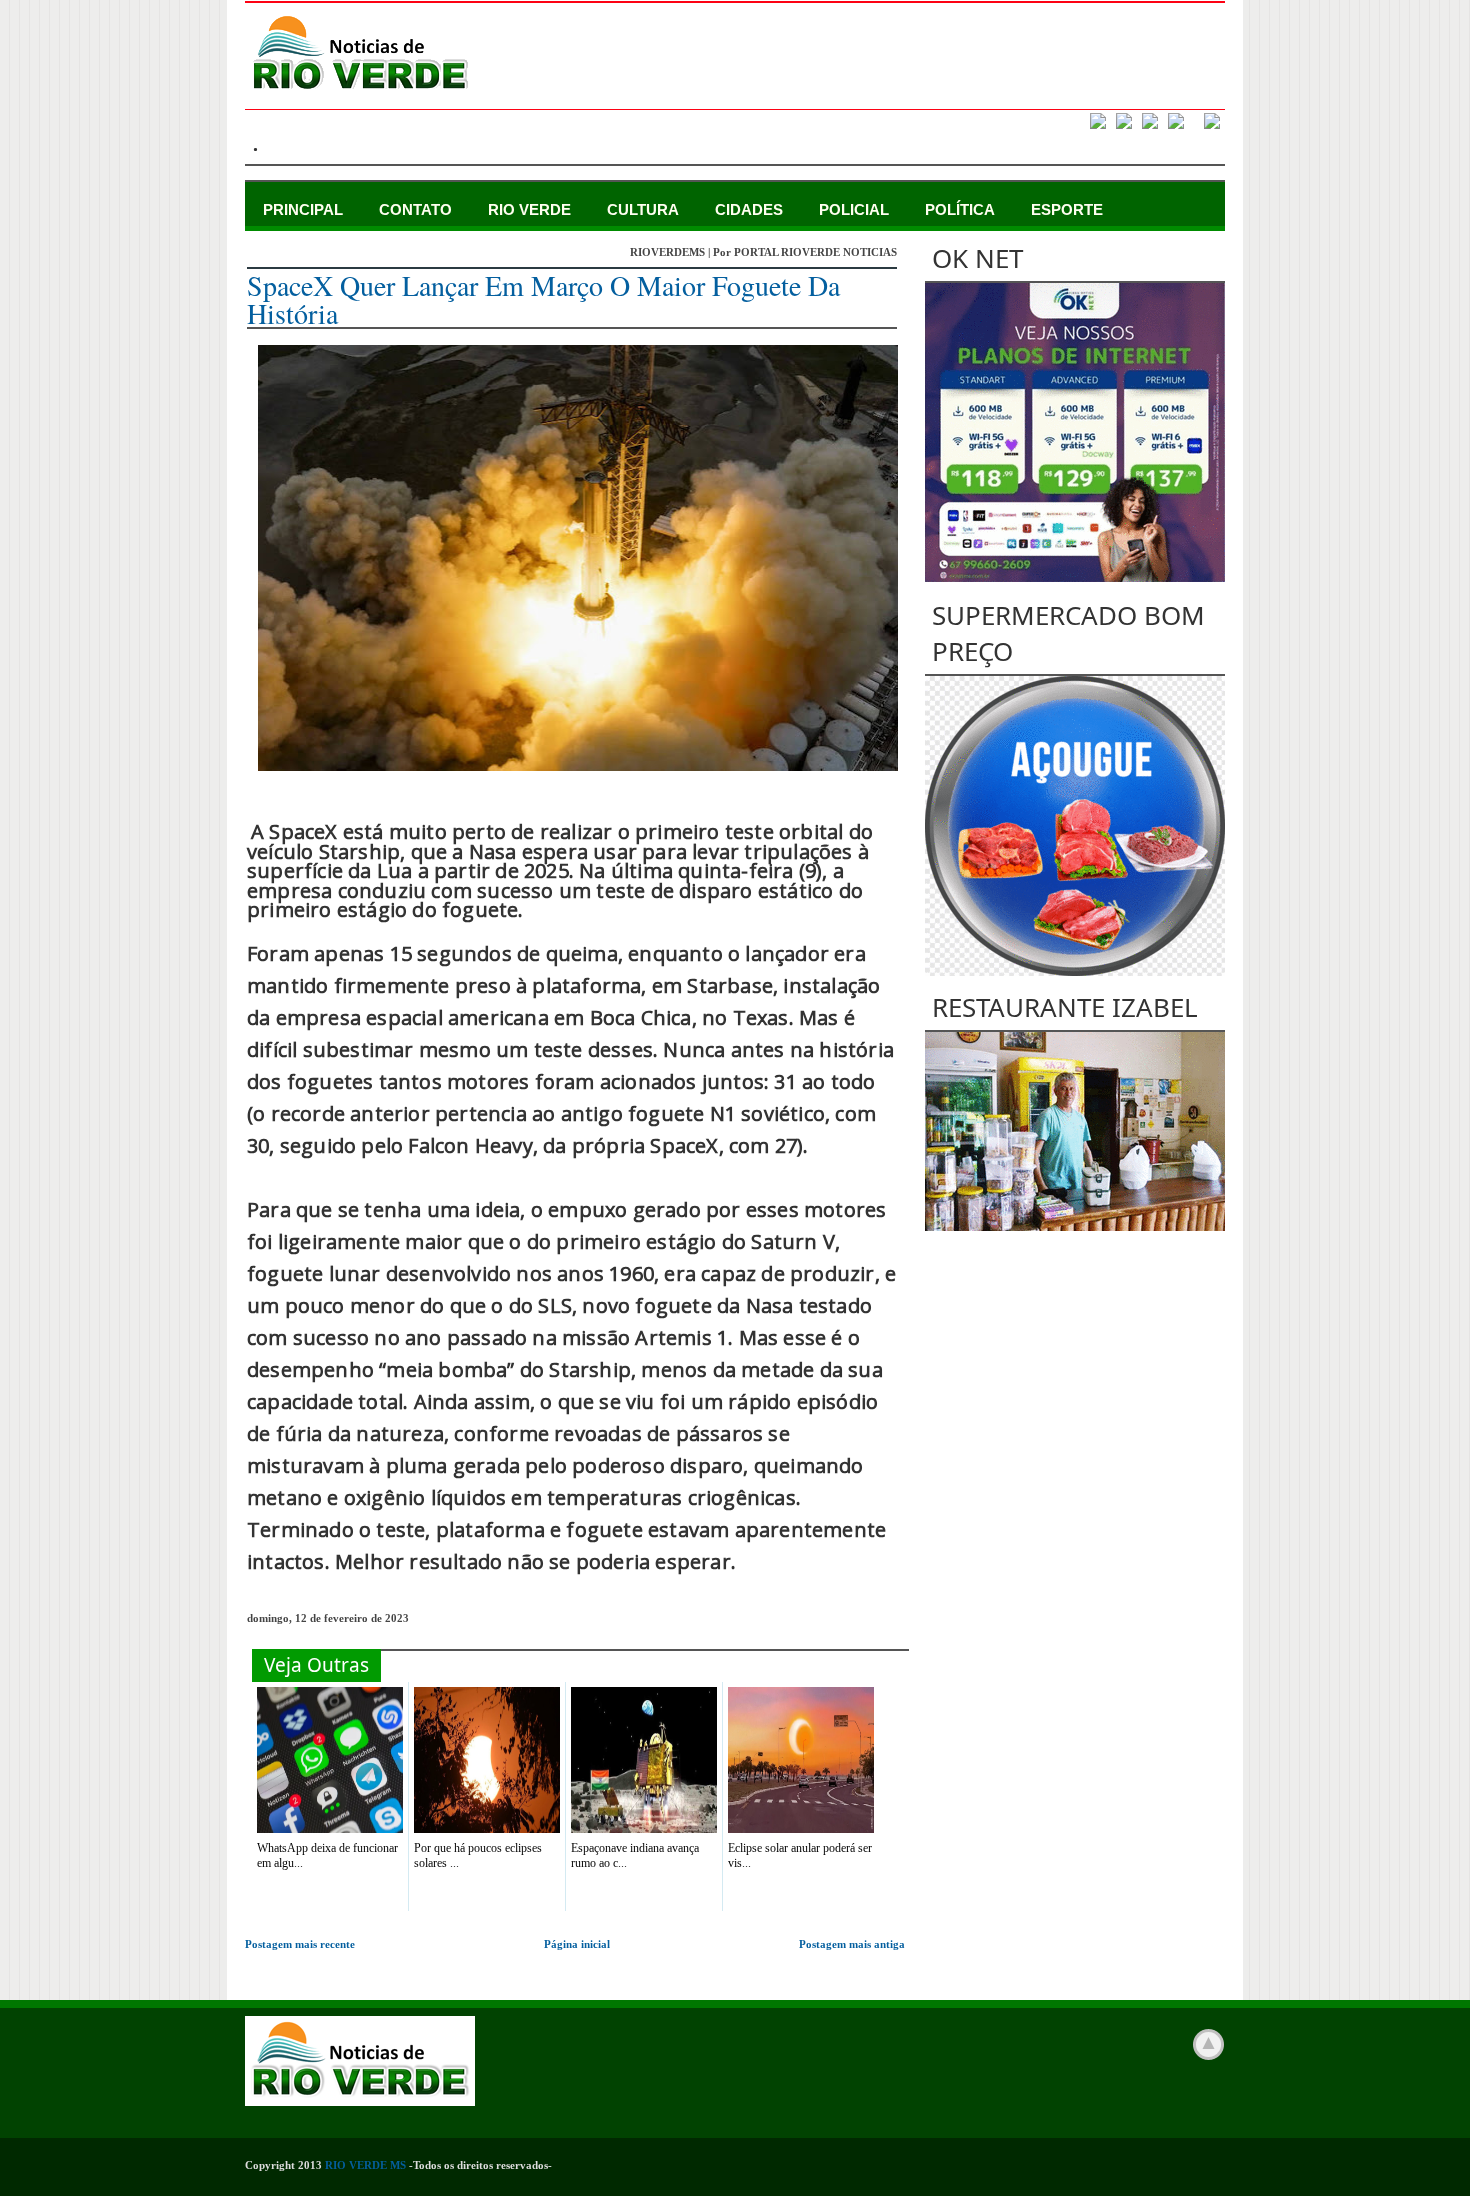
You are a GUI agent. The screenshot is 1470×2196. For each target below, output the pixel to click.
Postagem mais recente (300, 1944)
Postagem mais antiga (852, 1944)
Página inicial (577, 1944)
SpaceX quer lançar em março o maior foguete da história (543, 299)
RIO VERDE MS (365, 2165)
